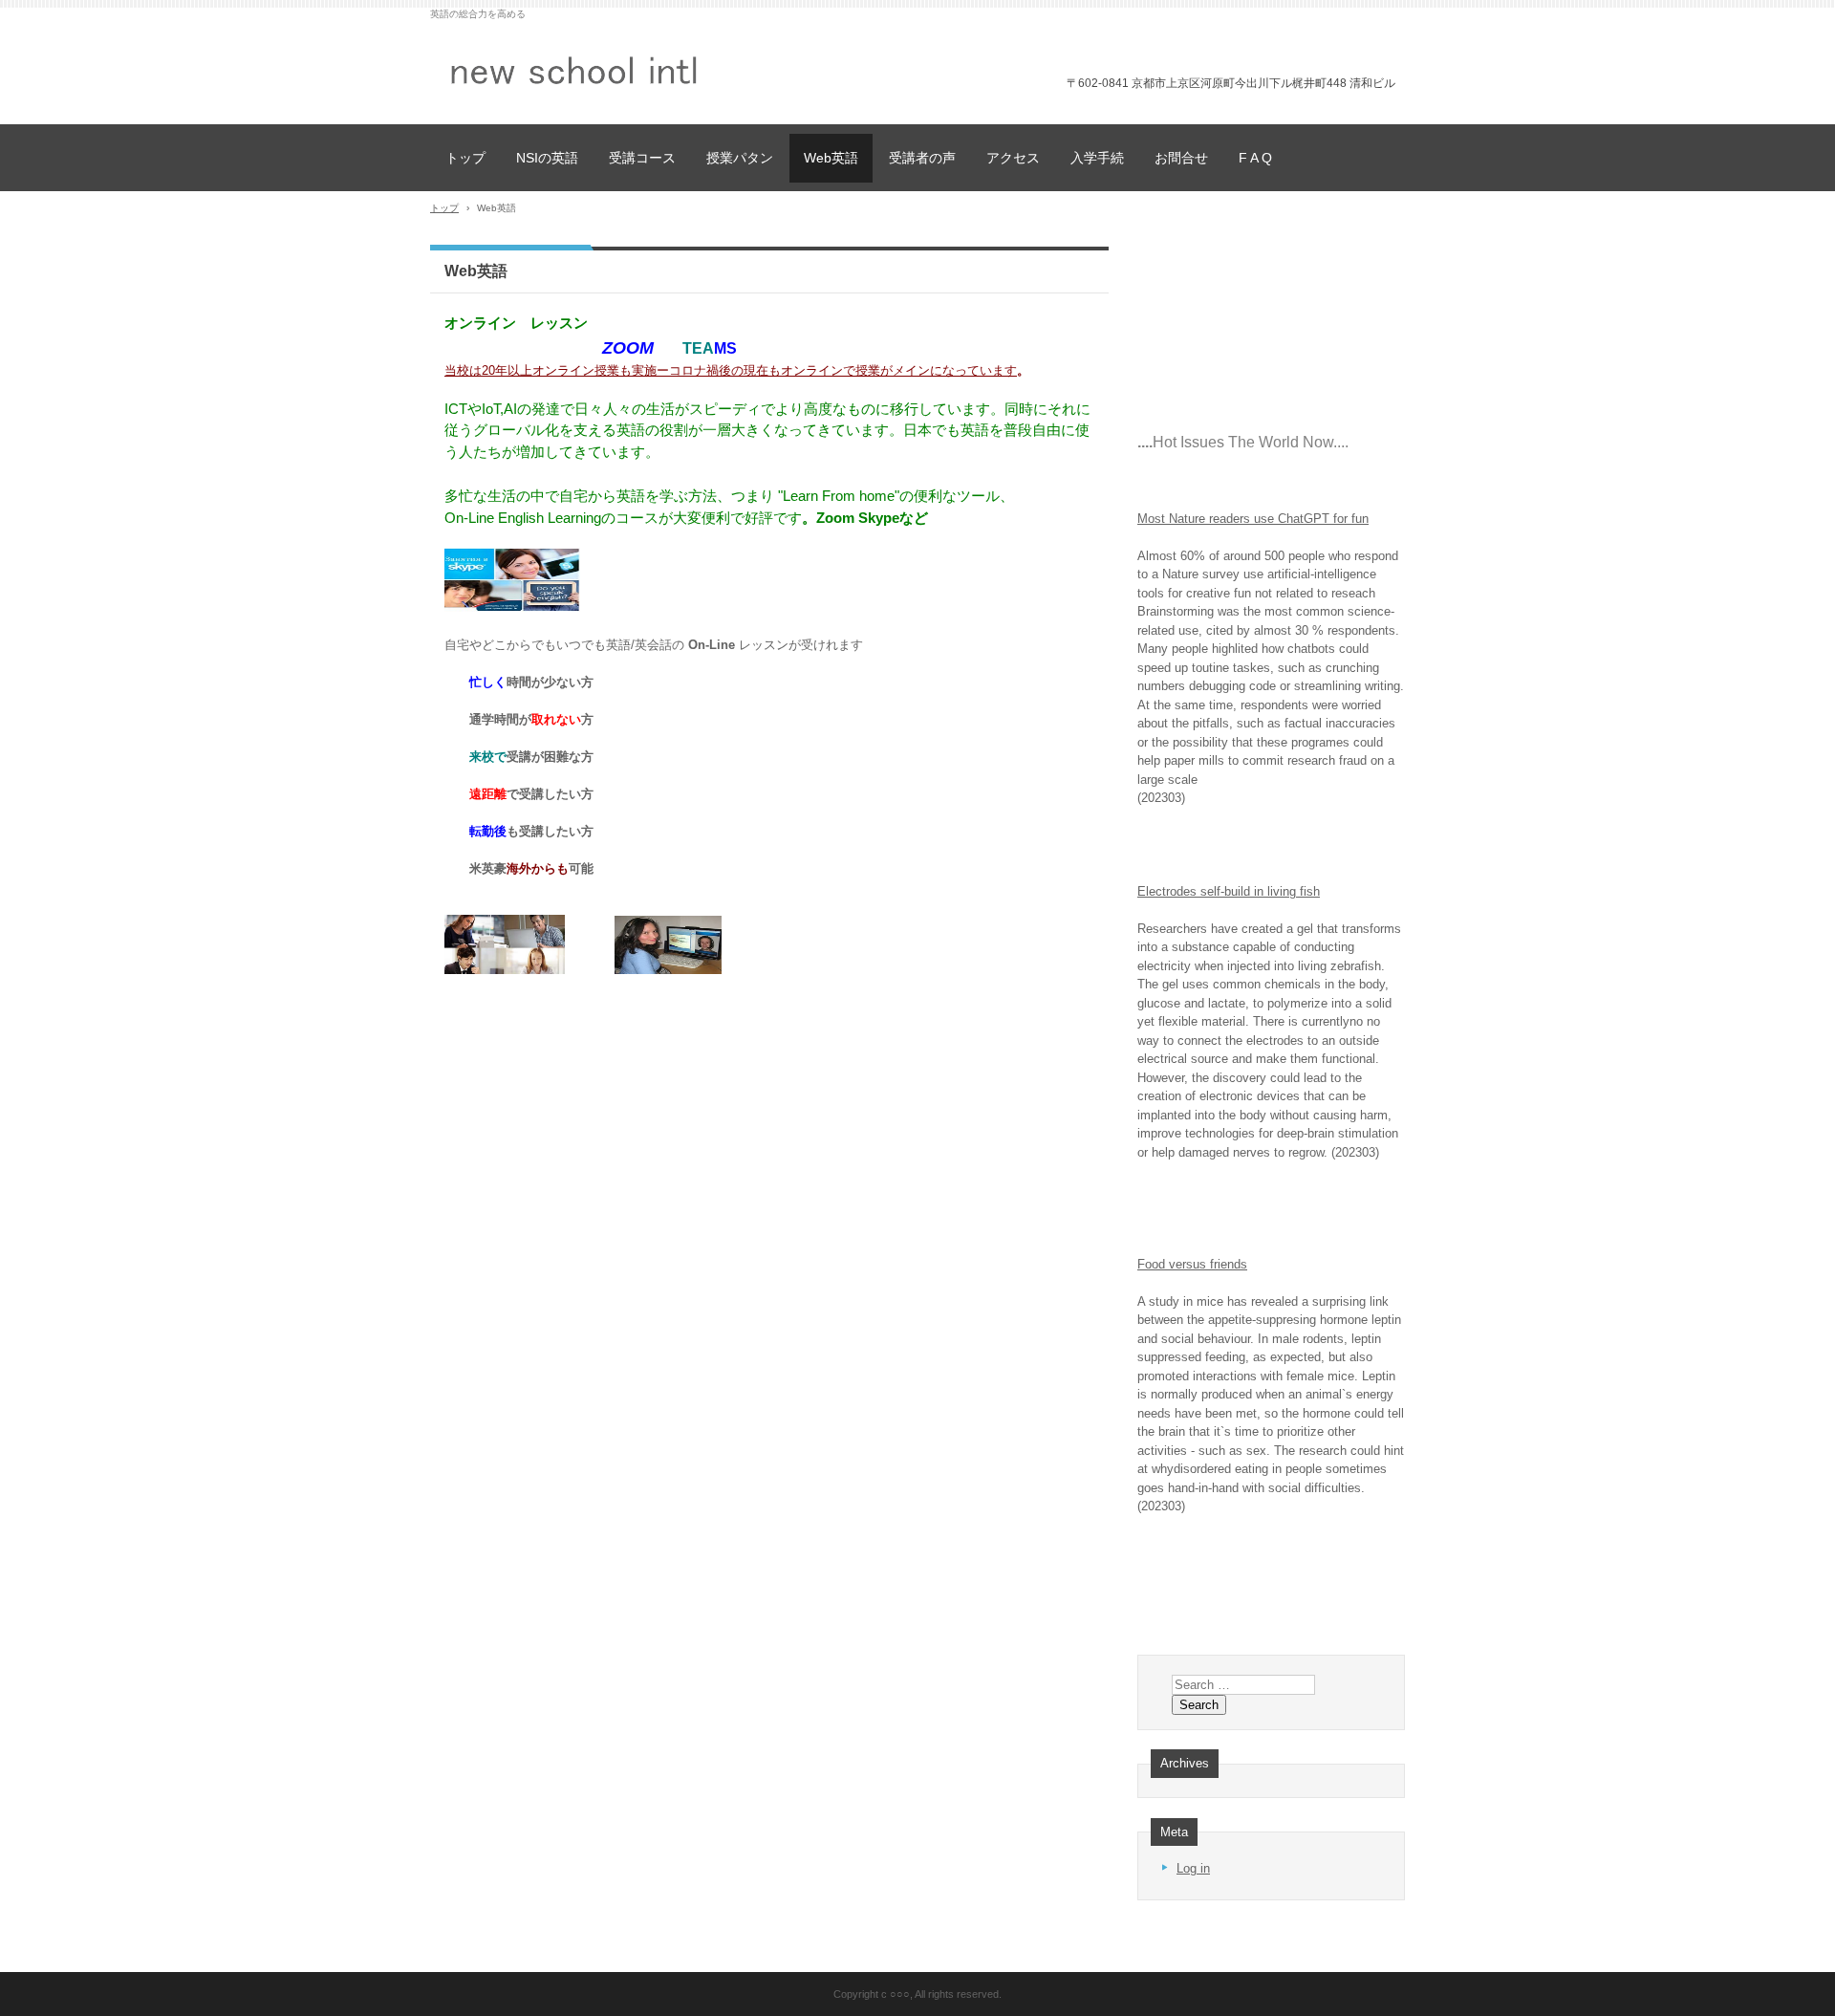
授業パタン (740, 158)
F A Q (1255, 158)
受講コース (642, 158)
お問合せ (1181, 158)
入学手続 (1097, 158)
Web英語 (831, 158)
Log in (1193, 1868)
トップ (465, 158)
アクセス (1013, 158)
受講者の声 (922, 158)
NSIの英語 (547, 158)
